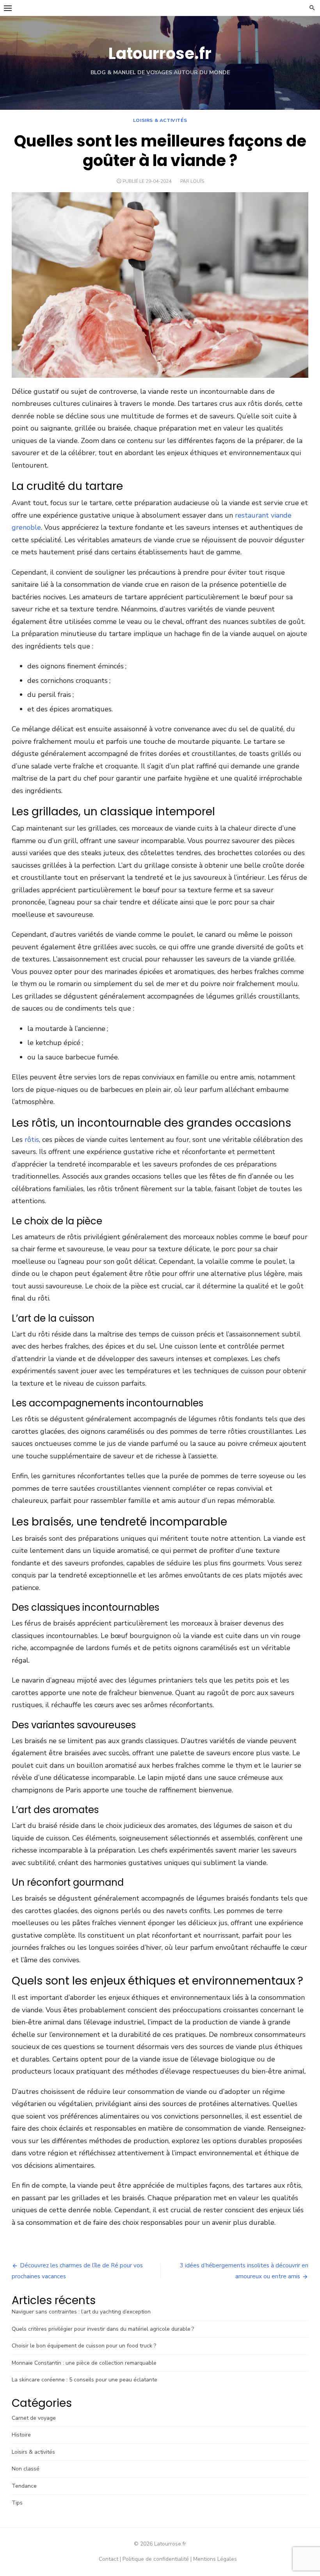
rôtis (32, 1140)
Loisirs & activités (160, 120)
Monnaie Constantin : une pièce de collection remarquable (84, 2363)
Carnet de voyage (34, 2418)
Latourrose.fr (160, 54)
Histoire (21, 2435)
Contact (108, 2559)
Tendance (24, 2486)
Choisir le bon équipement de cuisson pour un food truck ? (84, 2346)
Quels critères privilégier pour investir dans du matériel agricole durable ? (103, 2329)
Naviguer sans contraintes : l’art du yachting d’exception (81, 2312)
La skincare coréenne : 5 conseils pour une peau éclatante (84, 2380)
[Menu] (8, 8)
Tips (17, 2503)
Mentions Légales (215, 2559)
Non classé (26, 2469)
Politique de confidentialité (156, 2559)
